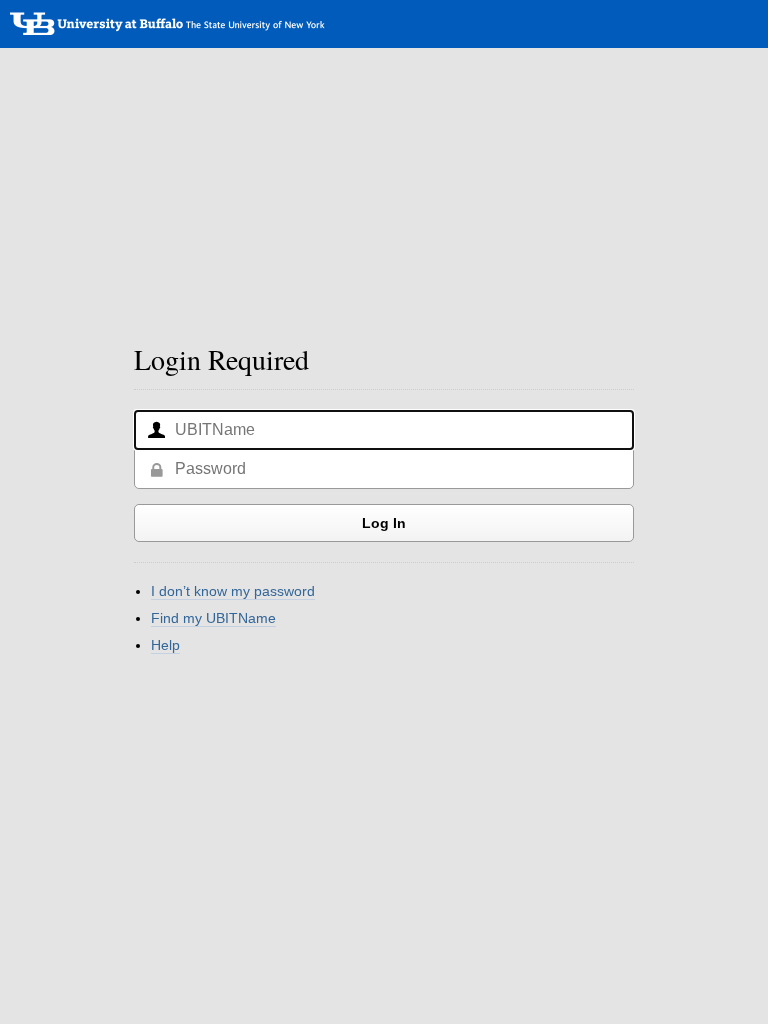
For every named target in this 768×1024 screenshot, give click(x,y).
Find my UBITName (213, 618)
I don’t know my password (233, 591)
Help (165, 645)
